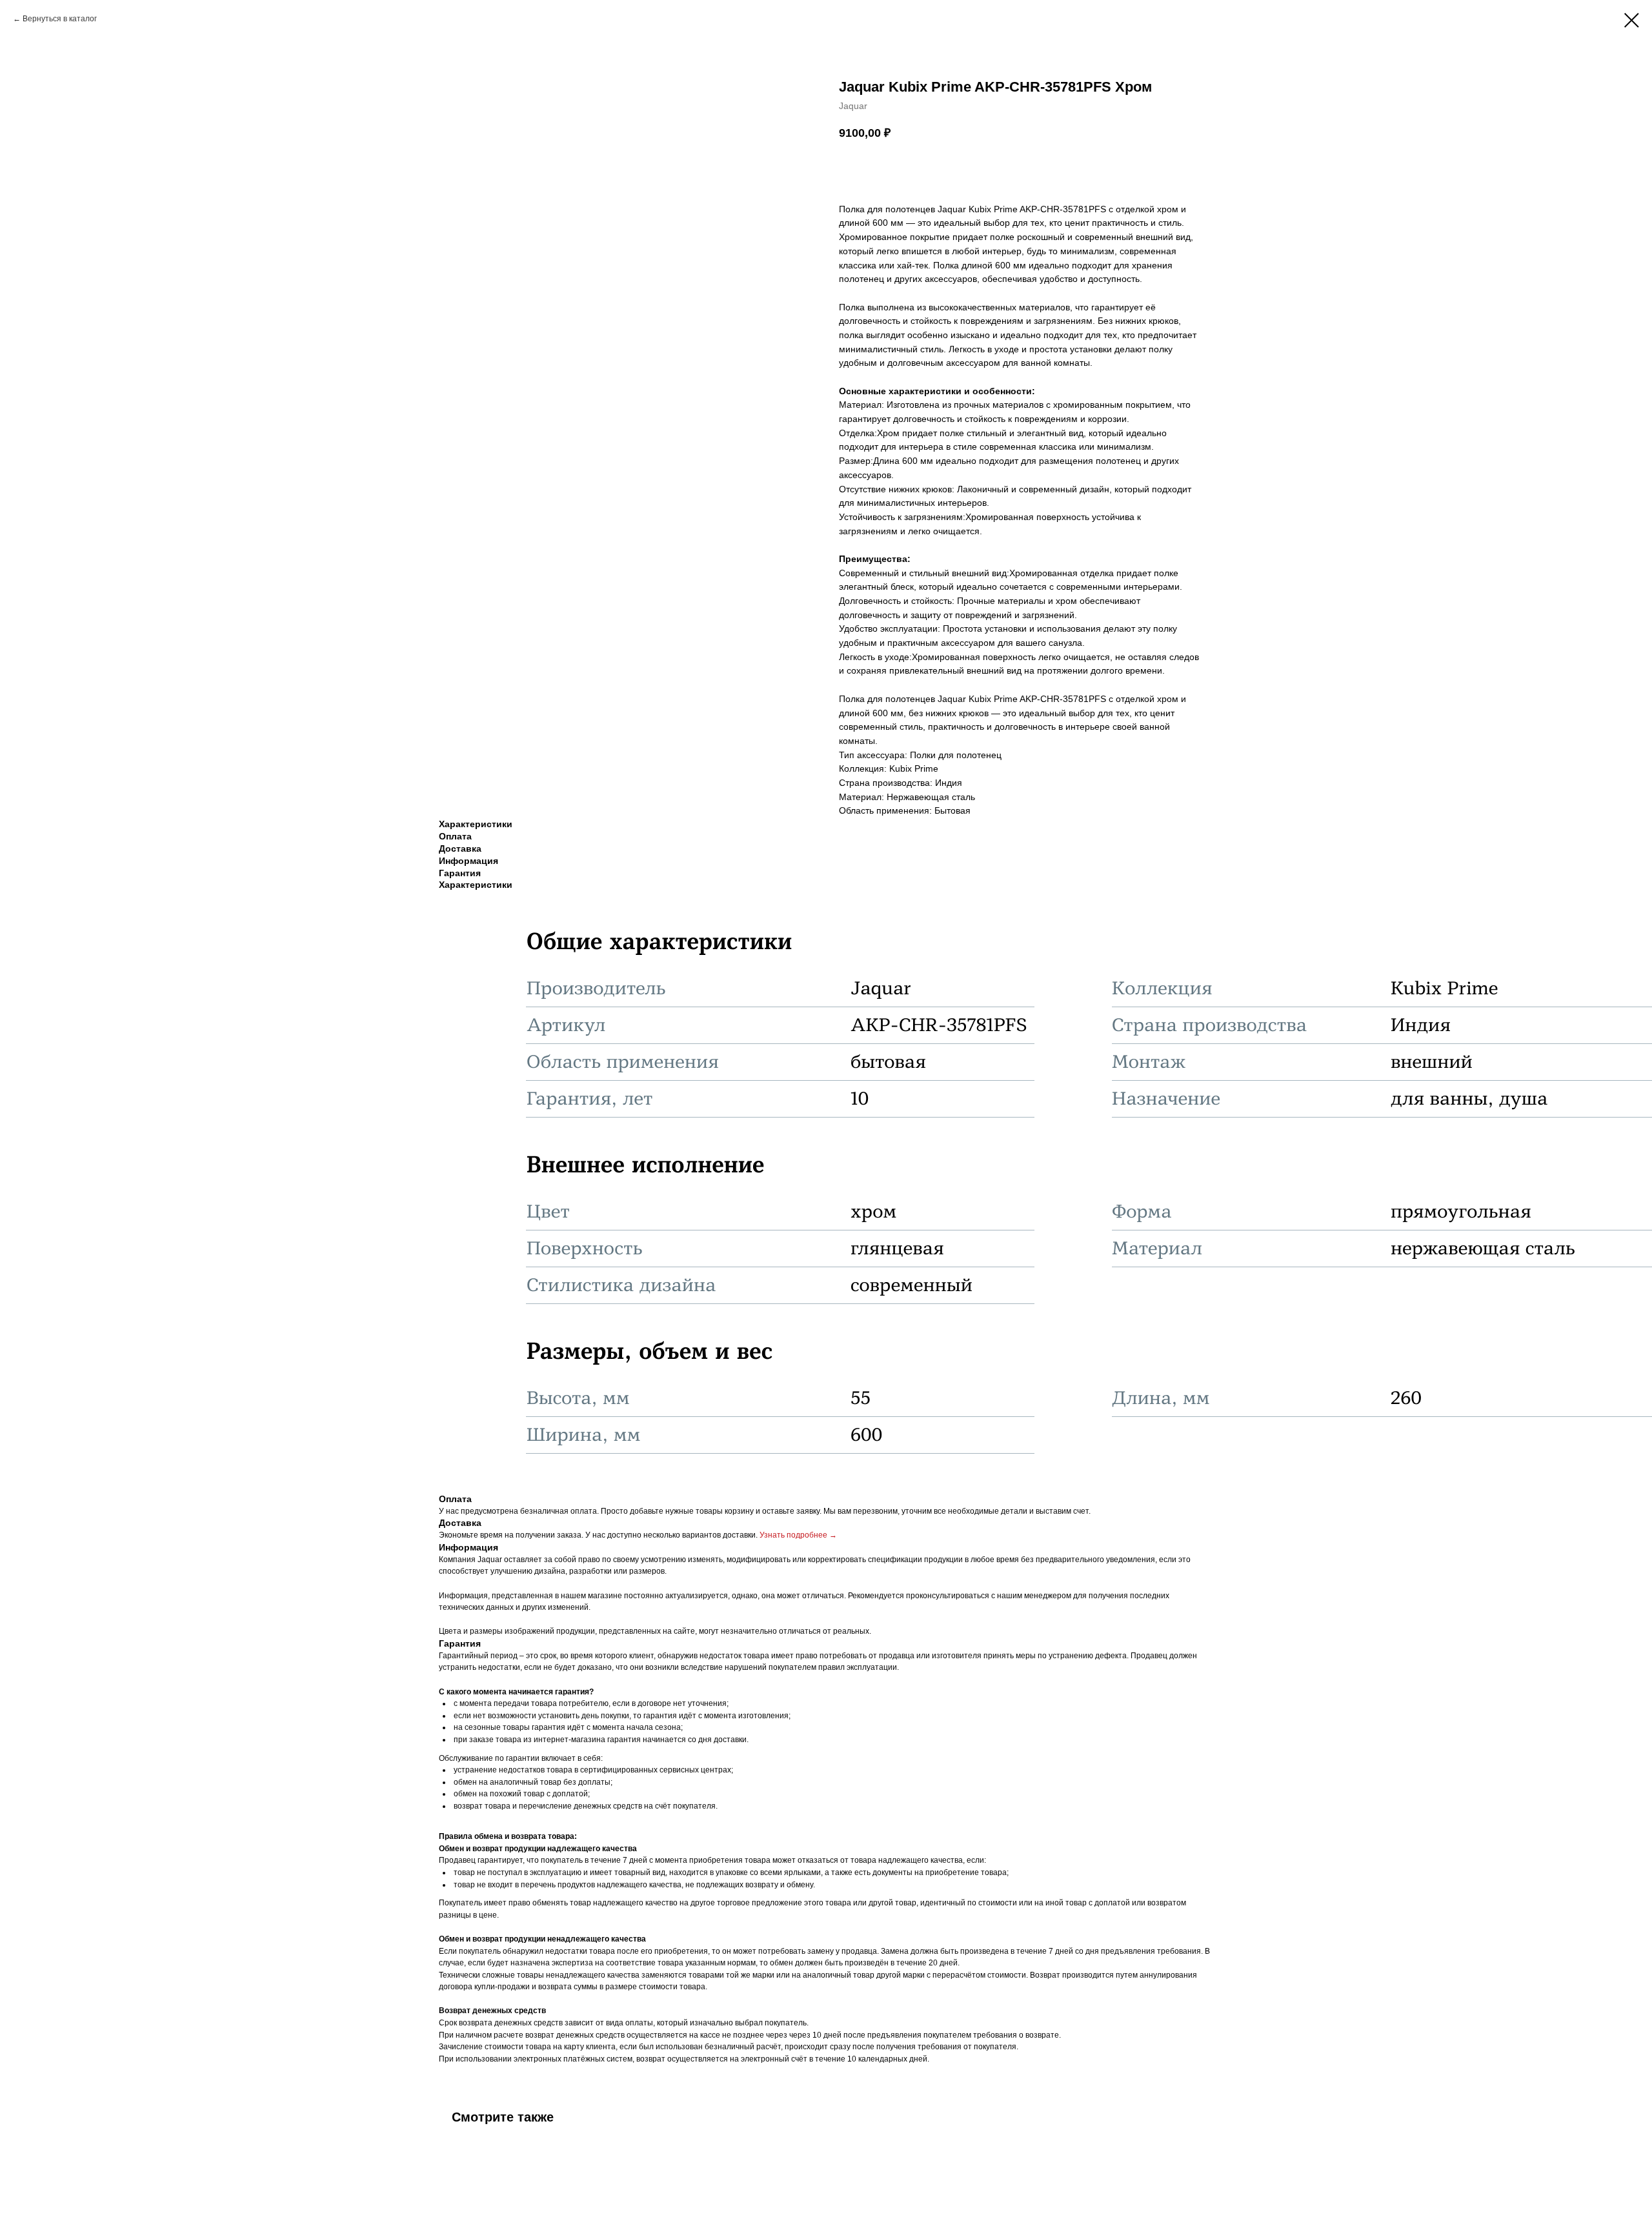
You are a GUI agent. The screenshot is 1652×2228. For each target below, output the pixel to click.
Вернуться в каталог (60, 19)
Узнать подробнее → (798, 1535)
